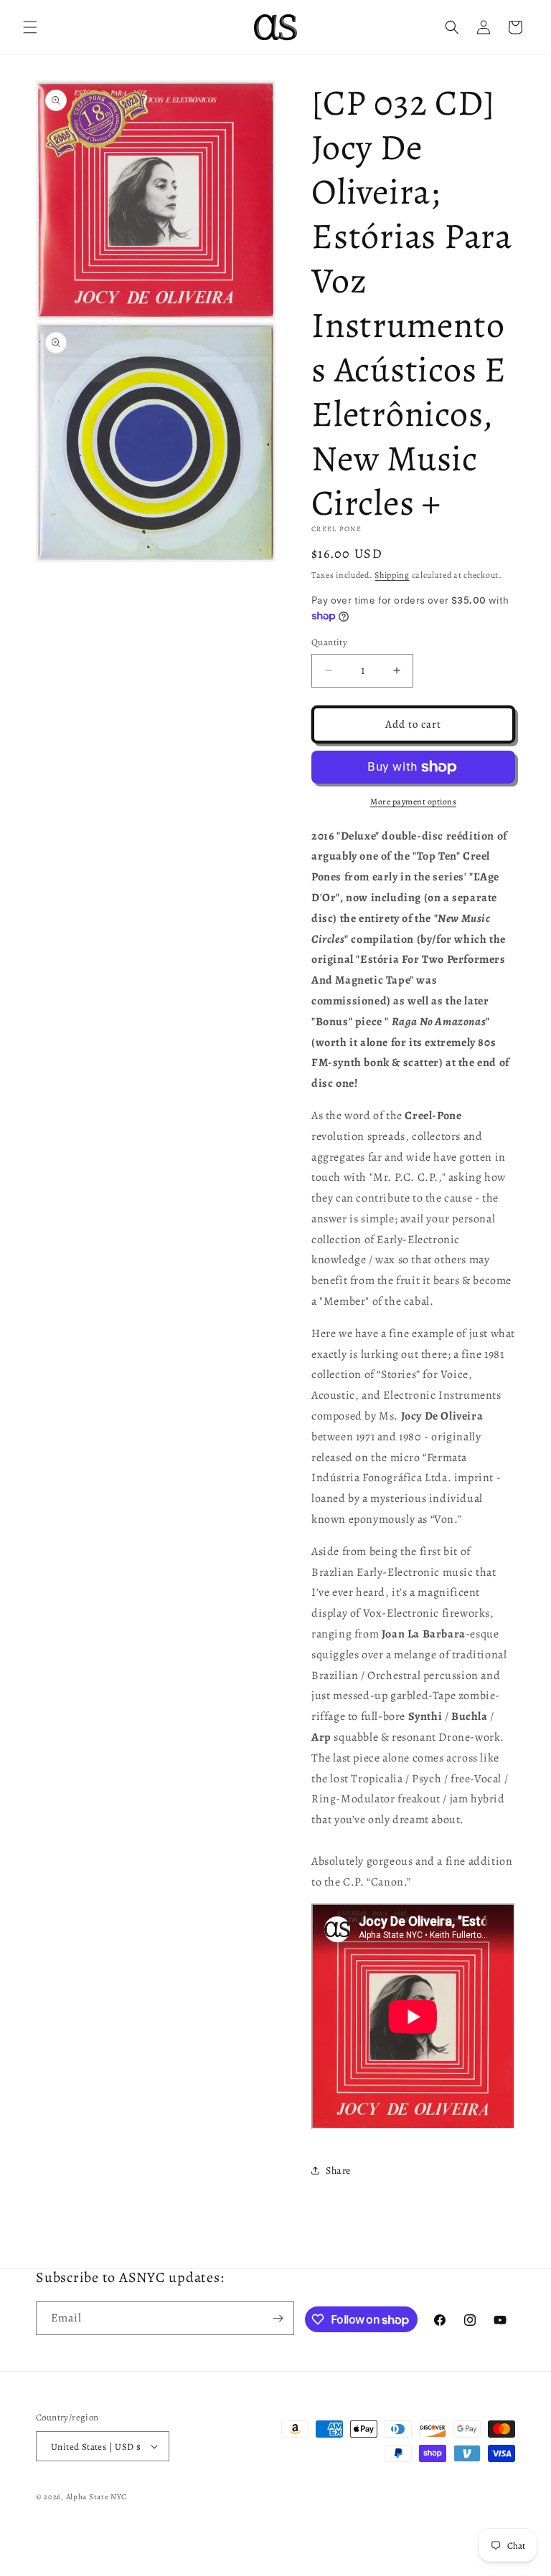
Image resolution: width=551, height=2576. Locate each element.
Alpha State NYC (97, 2497)
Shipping (392, 575)
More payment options (413, 802)
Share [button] (338, 2171)
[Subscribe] (278, 2318)
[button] (30, 27)
